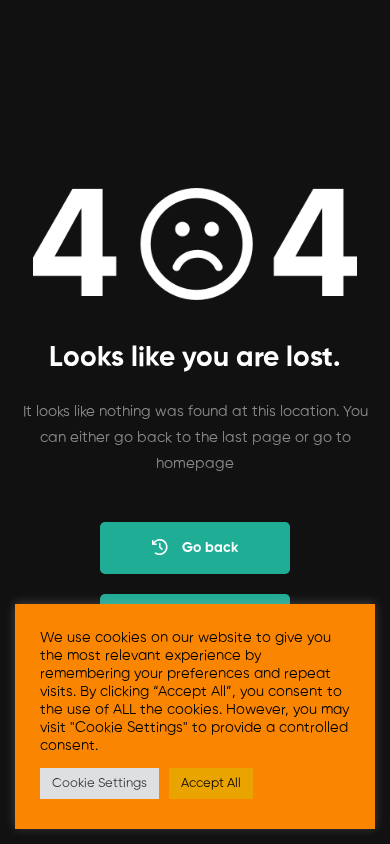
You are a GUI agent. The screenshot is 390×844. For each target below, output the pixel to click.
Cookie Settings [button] (99, 783)
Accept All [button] (211, 783)
